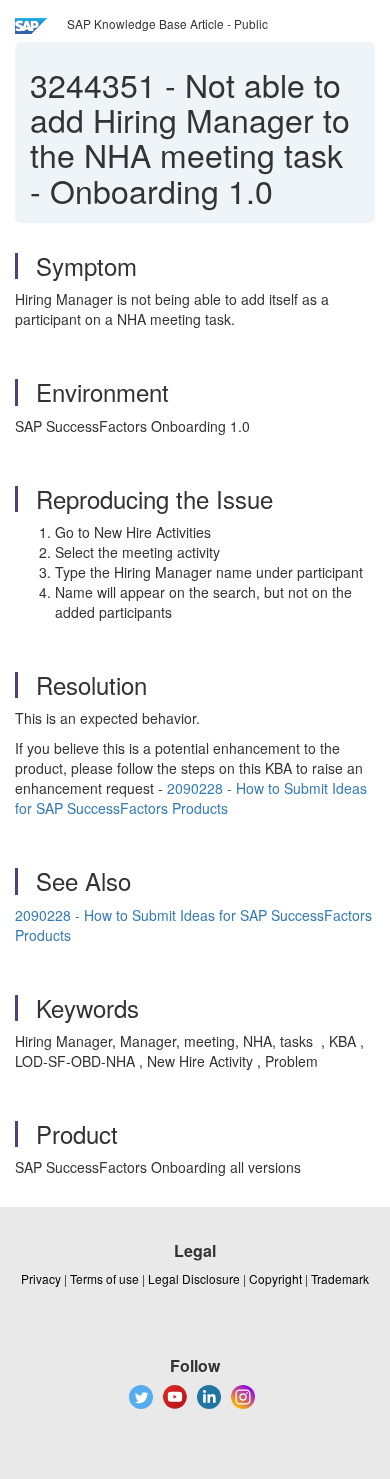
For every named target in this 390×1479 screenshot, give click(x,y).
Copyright (275, 1278)
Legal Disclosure (194, 1278)
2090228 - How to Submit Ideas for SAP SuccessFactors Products (191, 798)
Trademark (340, 1278)
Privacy (41, 1278)
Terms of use (104, 1278)
